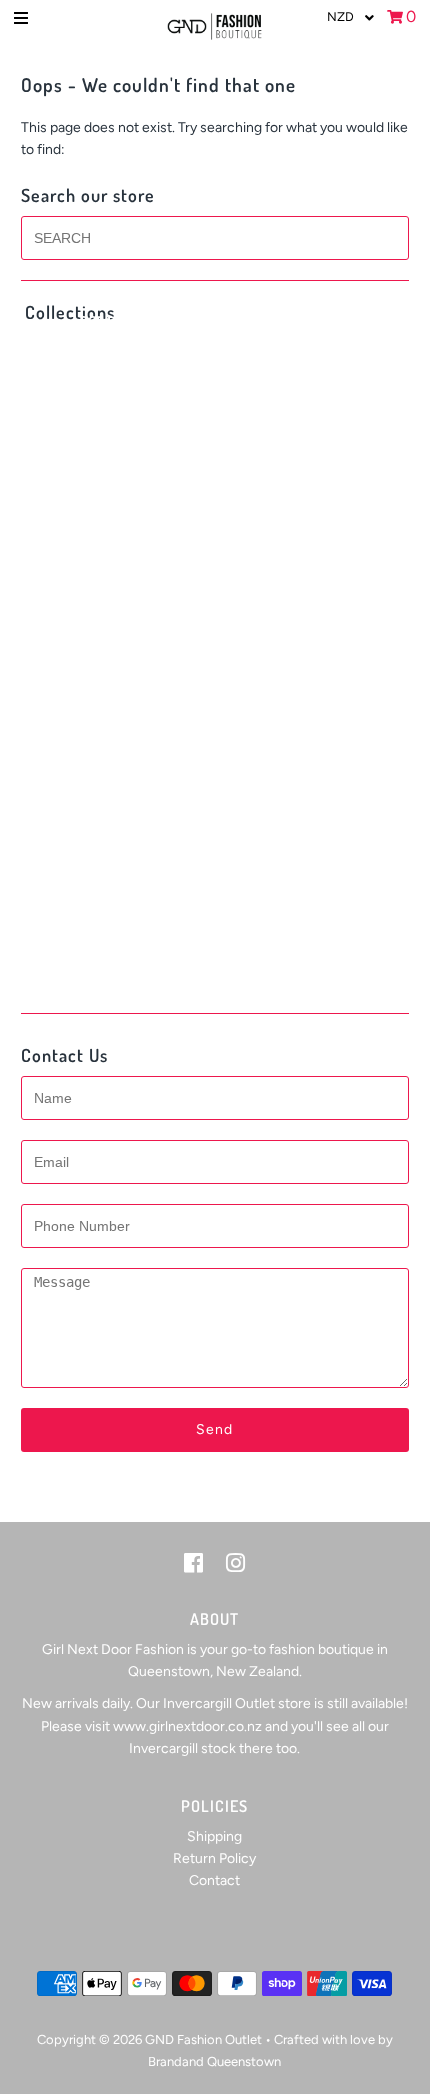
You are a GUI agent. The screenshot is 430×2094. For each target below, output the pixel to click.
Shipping (214, 1836)
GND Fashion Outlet (203, 2039)
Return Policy (214, 1858)
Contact (214, 1880)
